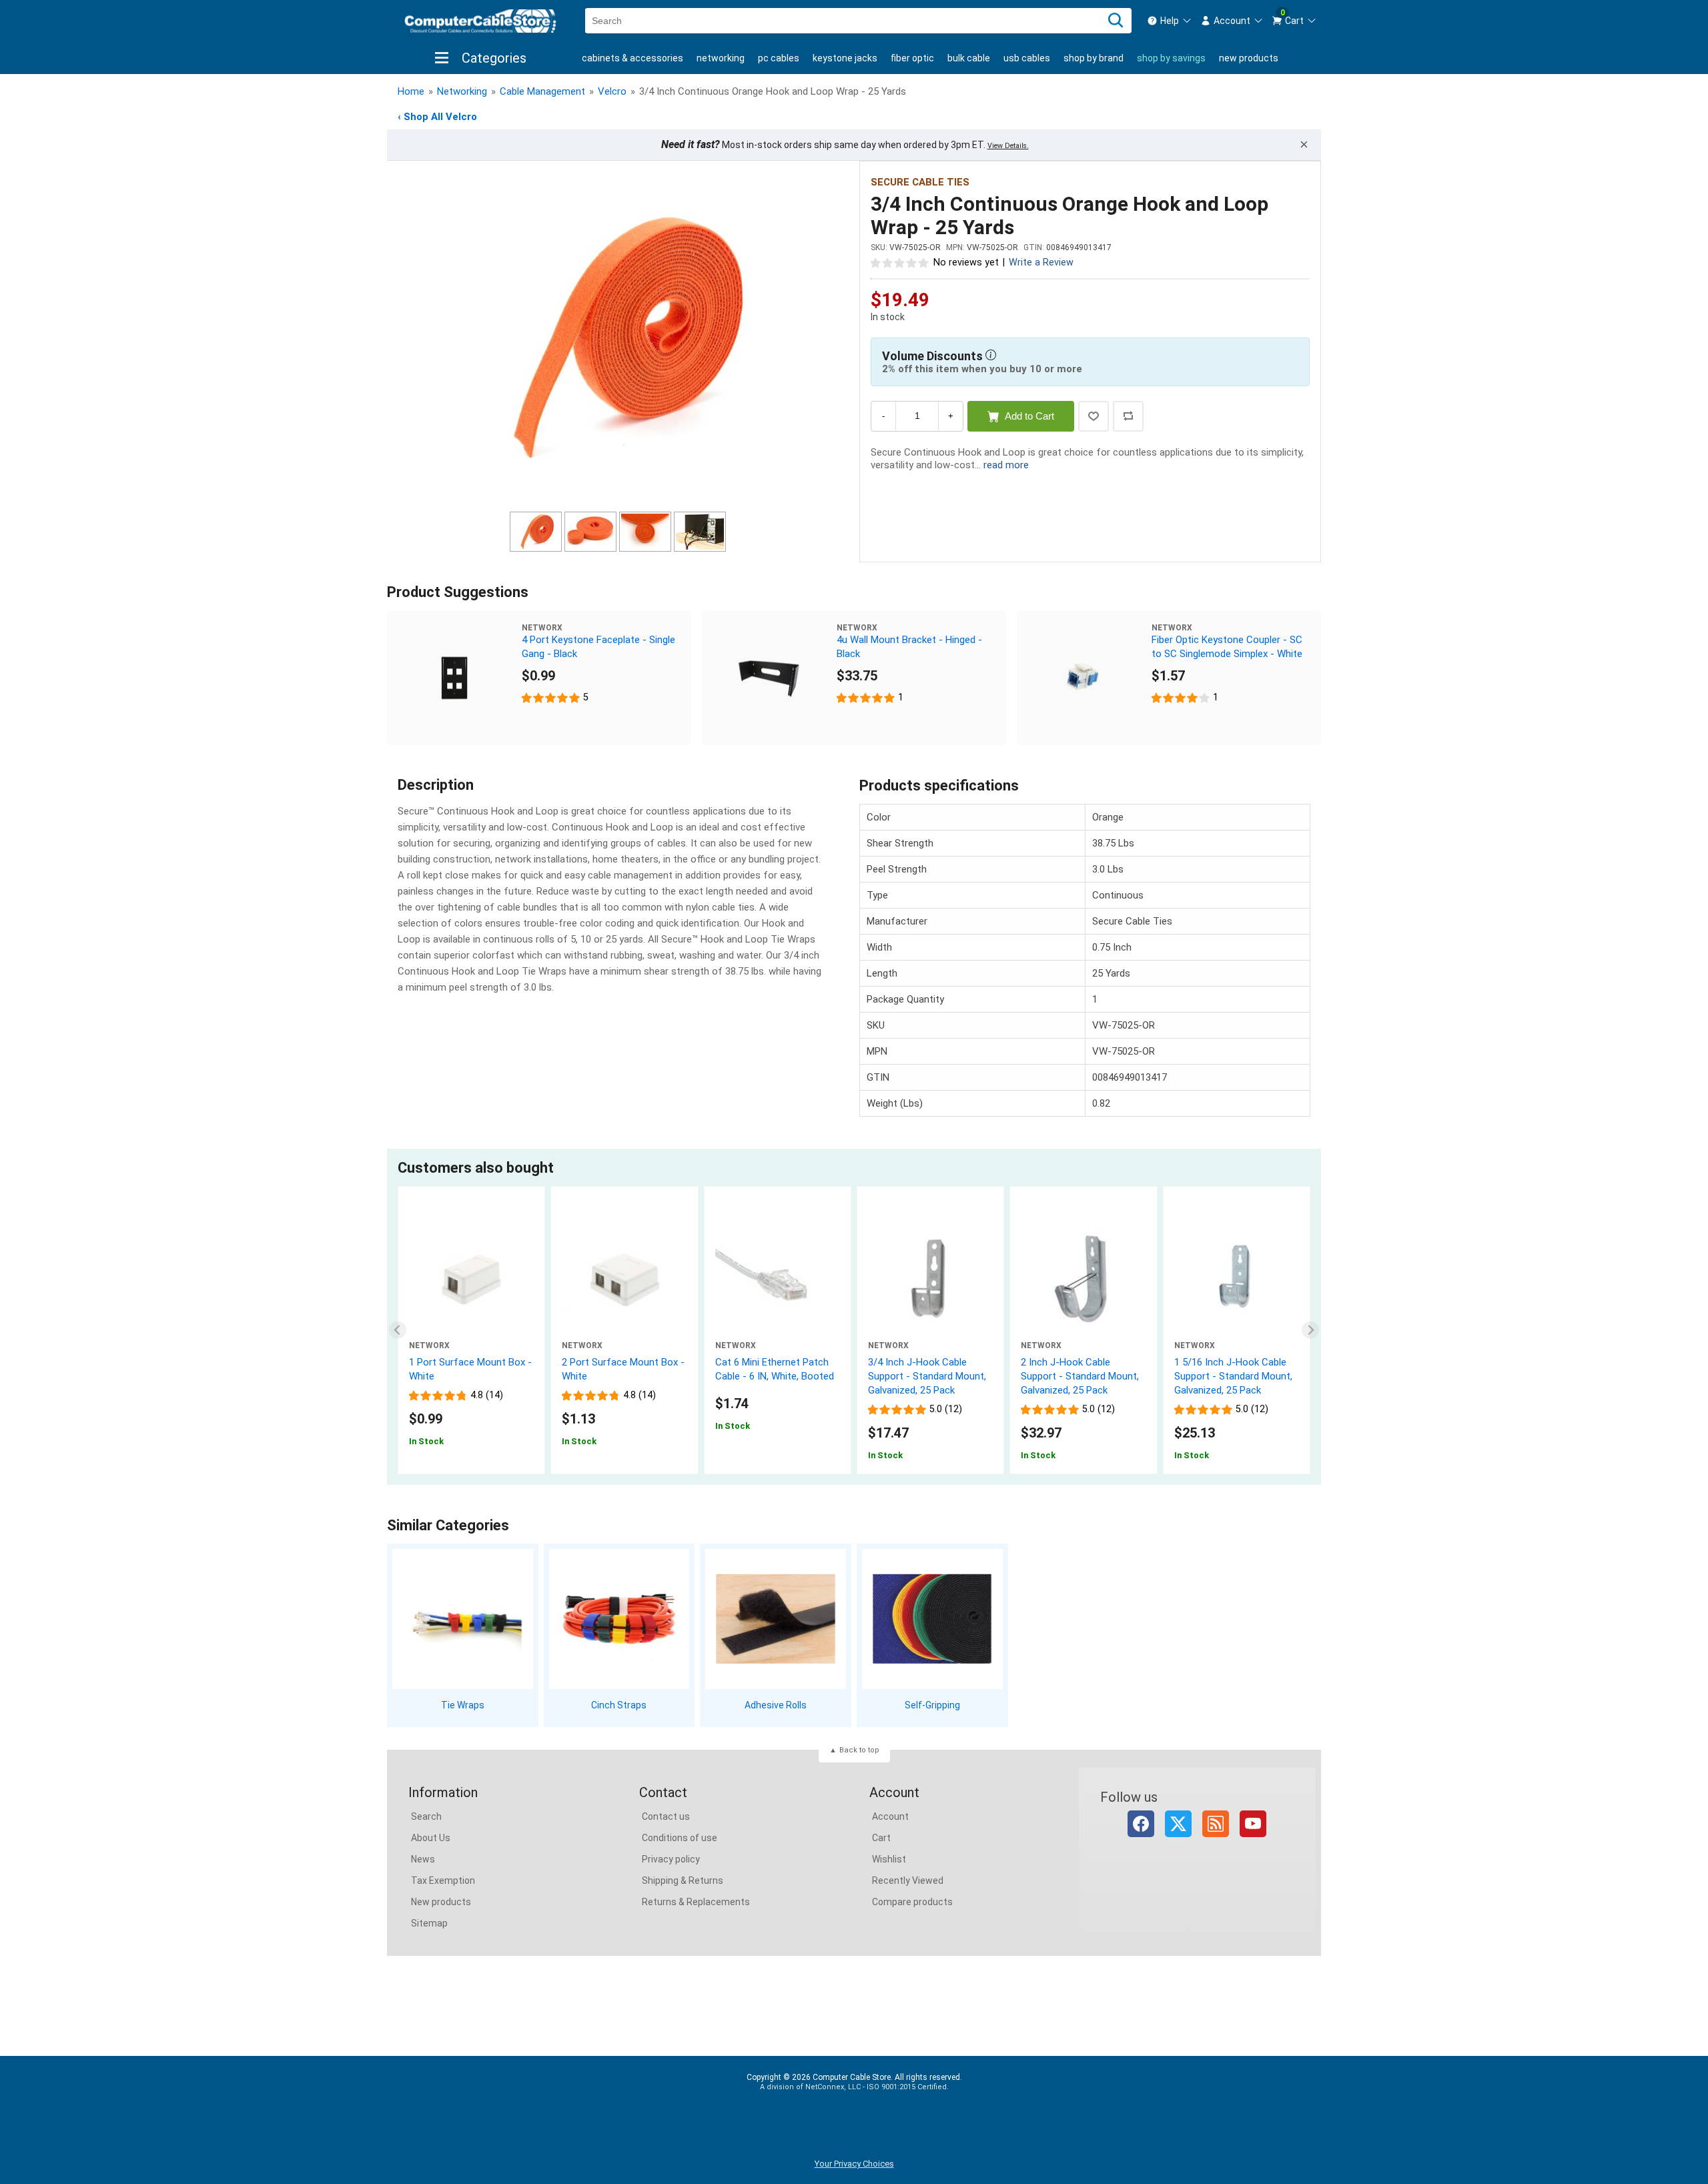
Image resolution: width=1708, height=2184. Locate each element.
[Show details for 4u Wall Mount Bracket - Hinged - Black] (769, 678)
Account (890, 1816)
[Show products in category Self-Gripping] (932, 1619)
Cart (881, 1838)
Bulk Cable (969, 58)
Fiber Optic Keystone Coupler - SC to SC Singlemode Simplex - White (1227, 647)
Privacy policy (671, 1859)
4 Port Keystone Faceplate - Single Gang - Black (598, 647)
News (423, 1859)
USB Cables (1027, 58)
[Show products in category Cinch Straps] (619, 1619)
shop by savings (1171, 58)
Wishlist (889, 1859)
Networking (721, 58)
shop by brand (1094, 58)
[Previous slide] (398, 1330)
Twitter (1178, 1824)
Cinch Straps (619, 1705)
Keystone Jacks (845, 58)
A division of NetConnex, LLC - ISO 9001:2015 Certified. (854, 2087)
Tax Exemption (443, 1880)
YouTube (1253, 1824)
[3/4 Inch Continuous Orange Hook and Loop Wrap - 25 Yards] (618, 338)
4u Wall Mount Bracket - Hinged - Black (909, 647)
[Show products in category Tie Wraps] (463, 1619)
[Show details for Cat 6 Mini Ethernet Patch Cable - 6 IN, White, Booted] (778, 1278)
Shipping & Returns (683, 1880)
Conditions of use (680, 1838)
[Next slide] (1311, 1330)
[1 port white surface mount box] (471, 1278)
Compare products (912, 1902)
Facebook (1141, 1824)
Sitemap (429, 1923)
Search (426, 1816)
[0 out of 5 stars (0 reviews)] (900, 262)
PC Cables (779, 58)
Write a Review (1041, 262)
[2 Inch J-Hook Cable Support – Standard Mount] (1083, 1278)
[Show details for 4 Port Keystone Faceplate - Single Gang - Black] (454, 678)
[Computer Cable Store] (480, 21)
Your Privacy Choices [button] (854, 2164)
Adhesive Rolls (776, 1705)
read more (1006, 465)
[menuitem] (1170, 21)
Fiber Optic (912, 58)
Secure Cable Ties (920, 182)
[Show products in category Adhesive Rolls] (776, 1619)
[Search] (1116, 21)
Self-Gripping (932, 1705)
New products (1249, 58)
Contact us (666, 1816)
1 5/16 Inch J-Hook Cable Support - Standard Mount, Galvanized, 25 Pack (1233, 1376)
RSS (1216, 1824)
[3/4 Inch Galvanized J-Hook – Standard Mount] (930, 1278)
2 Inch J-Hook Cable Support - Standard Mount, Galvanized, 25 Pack (1080, 1376)
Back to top (859, 1750)
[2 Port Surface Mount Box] (624, 1278)
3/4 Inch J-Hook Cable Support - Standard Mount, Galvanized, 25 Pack (927, 1376)
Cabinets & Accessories (632, 58)
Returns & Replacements (696, 1902)
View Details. (1008, 146)
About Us (431, 1838)
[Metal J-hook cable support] (1237, 1278)
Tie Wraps (463, 1705)
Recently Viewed (908, 1880)
